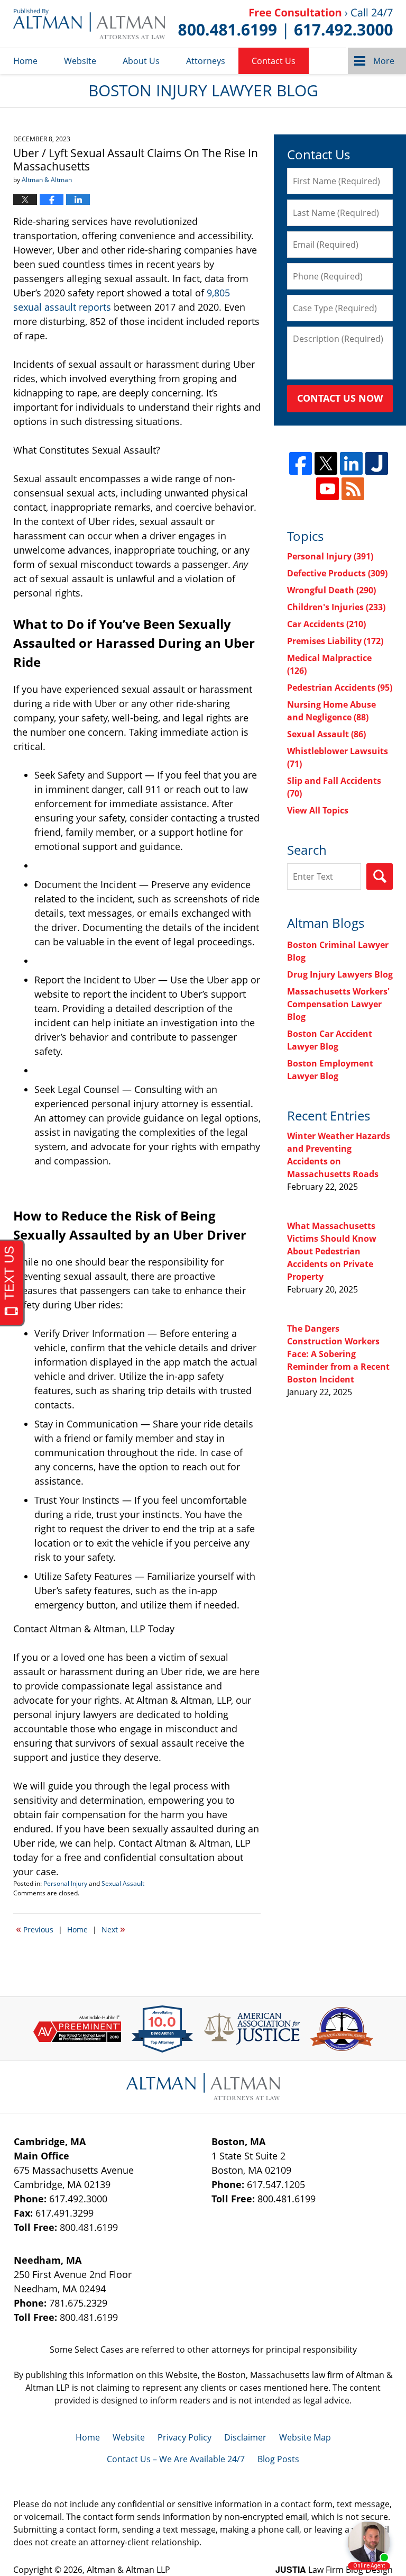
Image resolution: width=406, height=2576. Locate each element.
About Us (141, 61)
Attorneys (206, 61)
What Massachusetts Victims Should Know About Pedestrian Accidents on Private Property (332, 1251)
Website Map (305, 2437)
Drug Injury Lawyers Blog (340, 974)
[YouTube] (327, 489)
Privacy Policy (184, 2437)
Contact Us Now (340, 398)
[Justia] (377, 463)
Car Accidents (326, 624)
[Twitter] (326, 463)
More (384, 61)
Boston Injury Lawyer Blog (89, 24)
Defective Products (337, 573)
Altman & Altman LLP (128, 2570)
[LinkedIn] (351, 463)
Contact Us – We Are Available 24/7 (176, 2459)
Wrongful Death (331, 590)
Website (80, 61)
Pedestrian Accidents (340, 688)
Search (380, 876)
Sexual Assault (123, 1883)
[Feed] (353, 489)
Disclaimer (245, 2437)
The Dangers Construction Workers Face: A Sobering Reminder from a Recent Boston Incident (338, 1354)
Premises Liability (335, 641)
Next (113, 1929)
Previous (35, 1929)
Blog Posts (278, 2459)
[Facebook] (301, 463)
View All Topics (318, 810)
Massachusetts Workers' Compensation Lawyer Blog (338, 1004)
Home (25, 61)
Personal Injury (65, 1883)
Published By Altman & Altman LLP (285, 24)
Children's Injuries (336, 607)
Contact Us (274, 61)
